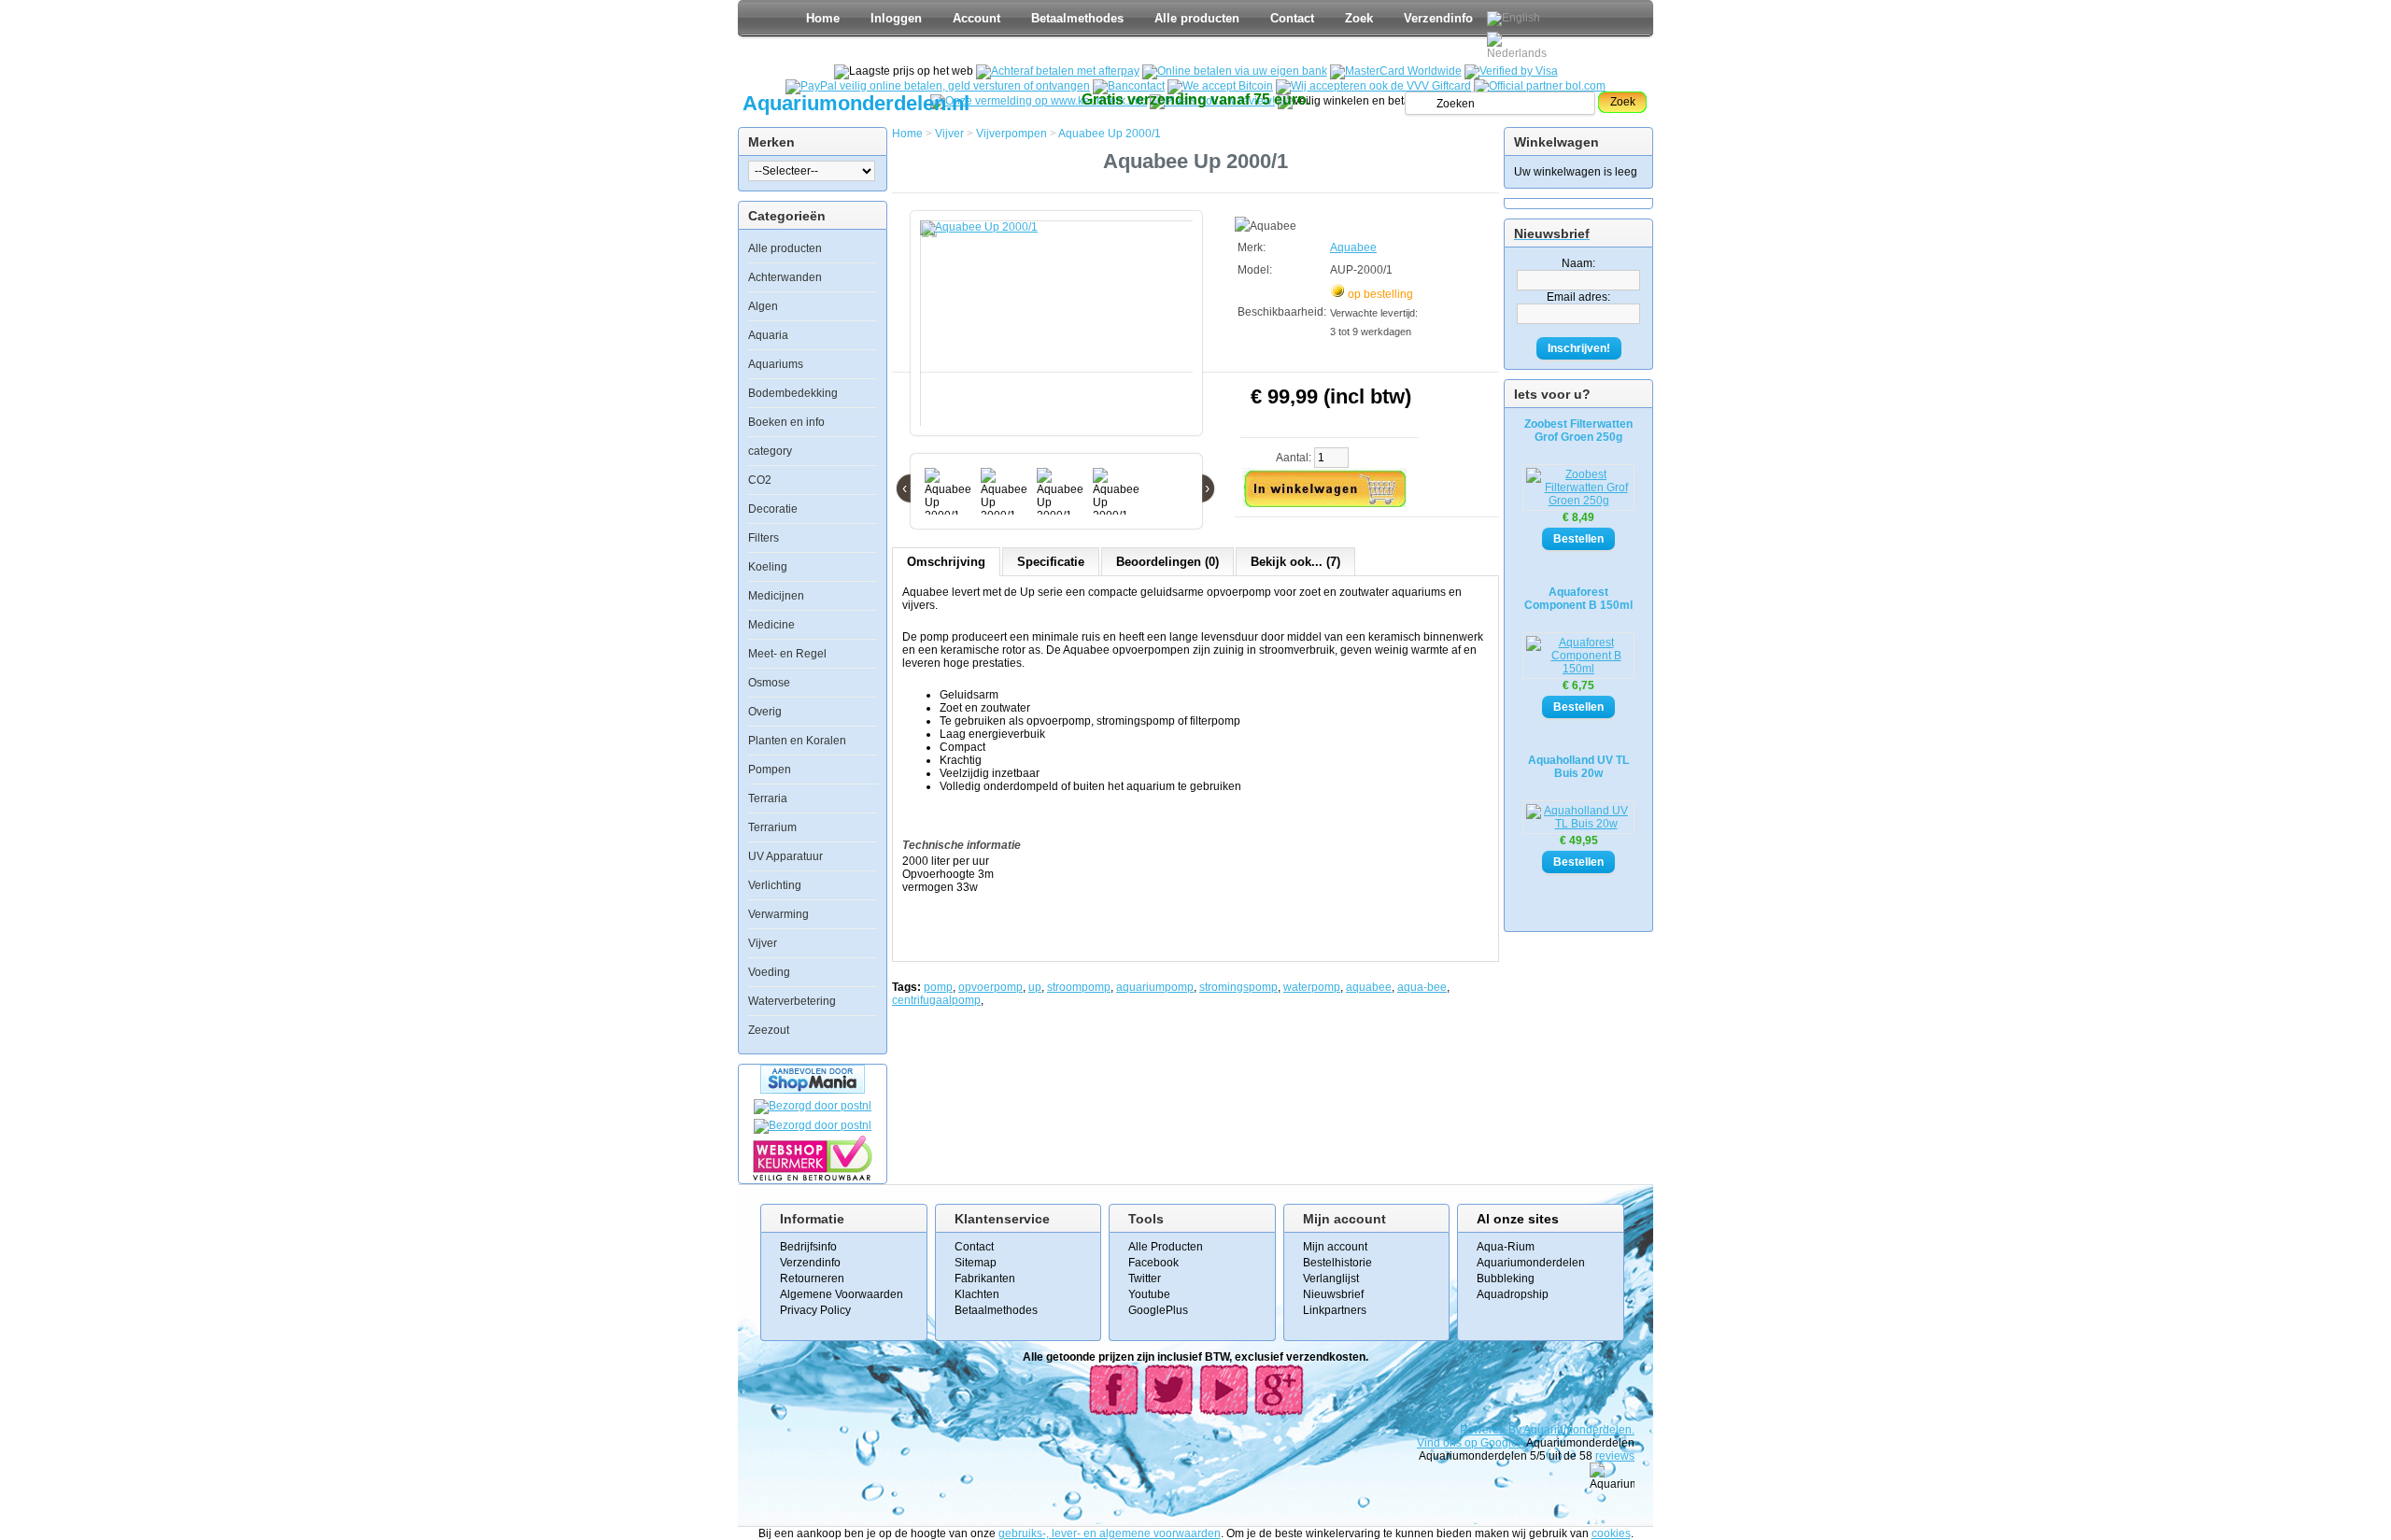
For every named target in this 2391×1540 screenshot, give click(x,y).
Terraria (768, 798)
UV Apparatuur (785, 856)
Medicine (771, 625)
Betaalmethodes (1077, 18)
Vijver (763, 943)
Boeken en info (786, 422)
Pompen (770, 770)
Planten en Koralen (797, 741)
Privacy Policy (815, 1310)
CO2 (760, 480)
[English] (1514, 19)
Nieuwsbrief (1333, 1294)
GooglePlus (1158, 1310)
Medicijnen (776, 596)
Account (976, 18)
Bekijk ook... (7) (1295, 562)
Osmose (769, 683)
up (1035, 987)
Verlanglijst (1331, 1279)
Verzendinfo (1438, 18)
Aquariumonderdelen (1531, 1263)
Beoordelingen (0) (1167, 562)
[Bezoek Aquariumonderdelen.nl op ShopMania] (813, 1090)
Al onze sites (1518, 1219)
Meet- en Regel (787, 654)
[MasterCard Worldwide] (1396, 71)
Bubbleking (1506, 1279)
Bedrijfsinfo (808, 1247)
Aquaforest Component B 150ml (1578, 599)
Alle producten (1197, 18)
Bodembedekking (793, 393)
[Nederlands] (1520, 46)
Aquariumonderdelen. (1579, 1430)
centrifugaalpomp (936, 1000)
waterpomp (1312, 987)
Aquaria (768, 335)
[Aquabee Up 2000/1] (1060, 332)
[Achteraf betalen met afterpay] (1058, 71)
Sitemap (976, 1263)
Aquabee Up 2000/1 (1110, 134)
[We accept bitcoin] (1220, 86)
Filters (764, 538)
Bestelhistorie (1337, 1263)
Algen (763, 306)
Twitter (1145, 1279)
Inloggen (896, 18)
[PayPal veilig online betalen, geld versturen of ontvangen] (938, 86)
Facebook (1153, 1263)
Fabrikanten (985, 1279)
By (1516, 1430)
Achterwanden (785, 277)
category (770, 451)
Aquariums (776, 364)
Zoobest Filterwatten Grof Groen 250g (1578, 431)
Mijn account (1335, 1247)
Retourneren (812, 1279)
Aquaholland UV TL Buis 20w (1578, 767)
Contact (1292, 18)
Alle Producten (1166, 1247)
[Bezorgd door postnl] (813, 1106)
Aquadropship (1513, 1294)
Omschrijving (946, 562)
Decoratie (773, 509)
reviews (1615, 1456)
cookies (1611, 1533)
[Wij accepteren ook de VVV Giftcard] (1373, 86)
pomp (938, 987)
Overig (765, 712)
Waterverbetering (792, 1001)
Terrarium (772, 827)
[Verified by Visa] (1511, 71)
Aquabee (1353, 247)
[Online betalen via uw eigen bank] (1235, 71)
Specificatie (1051, 562)
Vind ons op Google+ (1471, 1443)
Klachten (977, 1294)
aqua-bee (1422, 987)
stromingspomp (1238, 987)
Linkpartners (1335, 1310)
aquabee (1369, 987)
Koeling (768, 567)
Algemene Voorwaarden (842, 1294)
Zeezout (769, 1030)
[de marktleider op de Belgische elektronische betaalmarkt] (1129, 86)
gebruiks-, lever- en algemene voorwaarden (1110, 1533)
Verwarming (778, 914)
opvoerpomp (990, 987)
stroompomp (1079, 987)
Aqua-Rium (1506, 1247)
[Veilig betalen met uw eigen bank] (813, 1125)
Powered (1484, 1430)
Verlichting (775, 885)
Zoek (1359, 18)
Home (823, 18)
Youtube (1149, 1294)
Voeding (769, 972)
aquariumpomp (1155, 987)
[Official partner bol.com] (1540, 86)
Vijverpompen (1012, 134)
